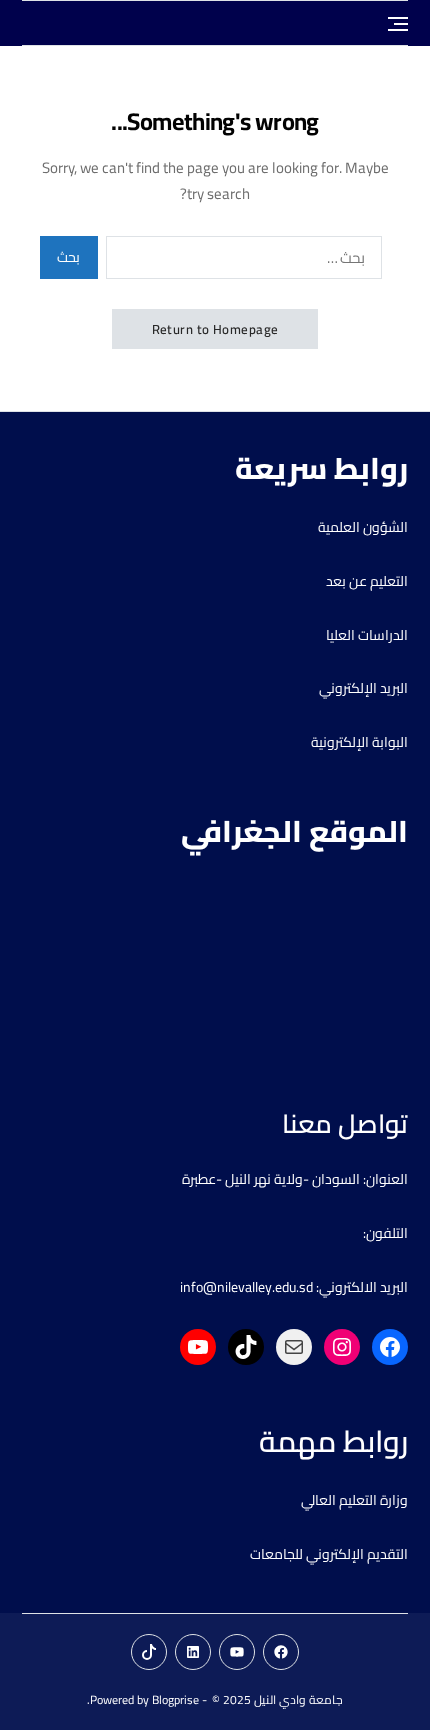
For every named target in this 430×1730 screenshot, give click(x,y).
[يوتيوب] (198, 1347)
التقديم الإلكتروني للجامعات (329, 1554)
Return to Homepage (215, 329)
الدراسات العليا (367, 635)
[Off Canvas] (398, 24)
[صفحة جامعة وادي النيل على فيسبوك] (281, 1652)
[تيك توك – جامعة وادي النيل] (149, 1652)
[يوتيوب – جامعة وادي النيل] (237, 1652)
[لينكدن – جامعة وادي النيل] (193, 1652)
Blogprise (175, 1699)
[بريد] (294, 1347)
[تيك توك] (246, 1347)
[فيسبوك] (390, 1347)
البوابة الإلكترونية (359, 742)
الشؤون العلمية (363, 527)
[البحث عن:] (248, 261)
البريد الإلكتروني (363, 688)
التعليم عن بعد (367, 581)
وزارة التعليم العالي (354, 1500)
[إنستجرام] (342, 1347)
